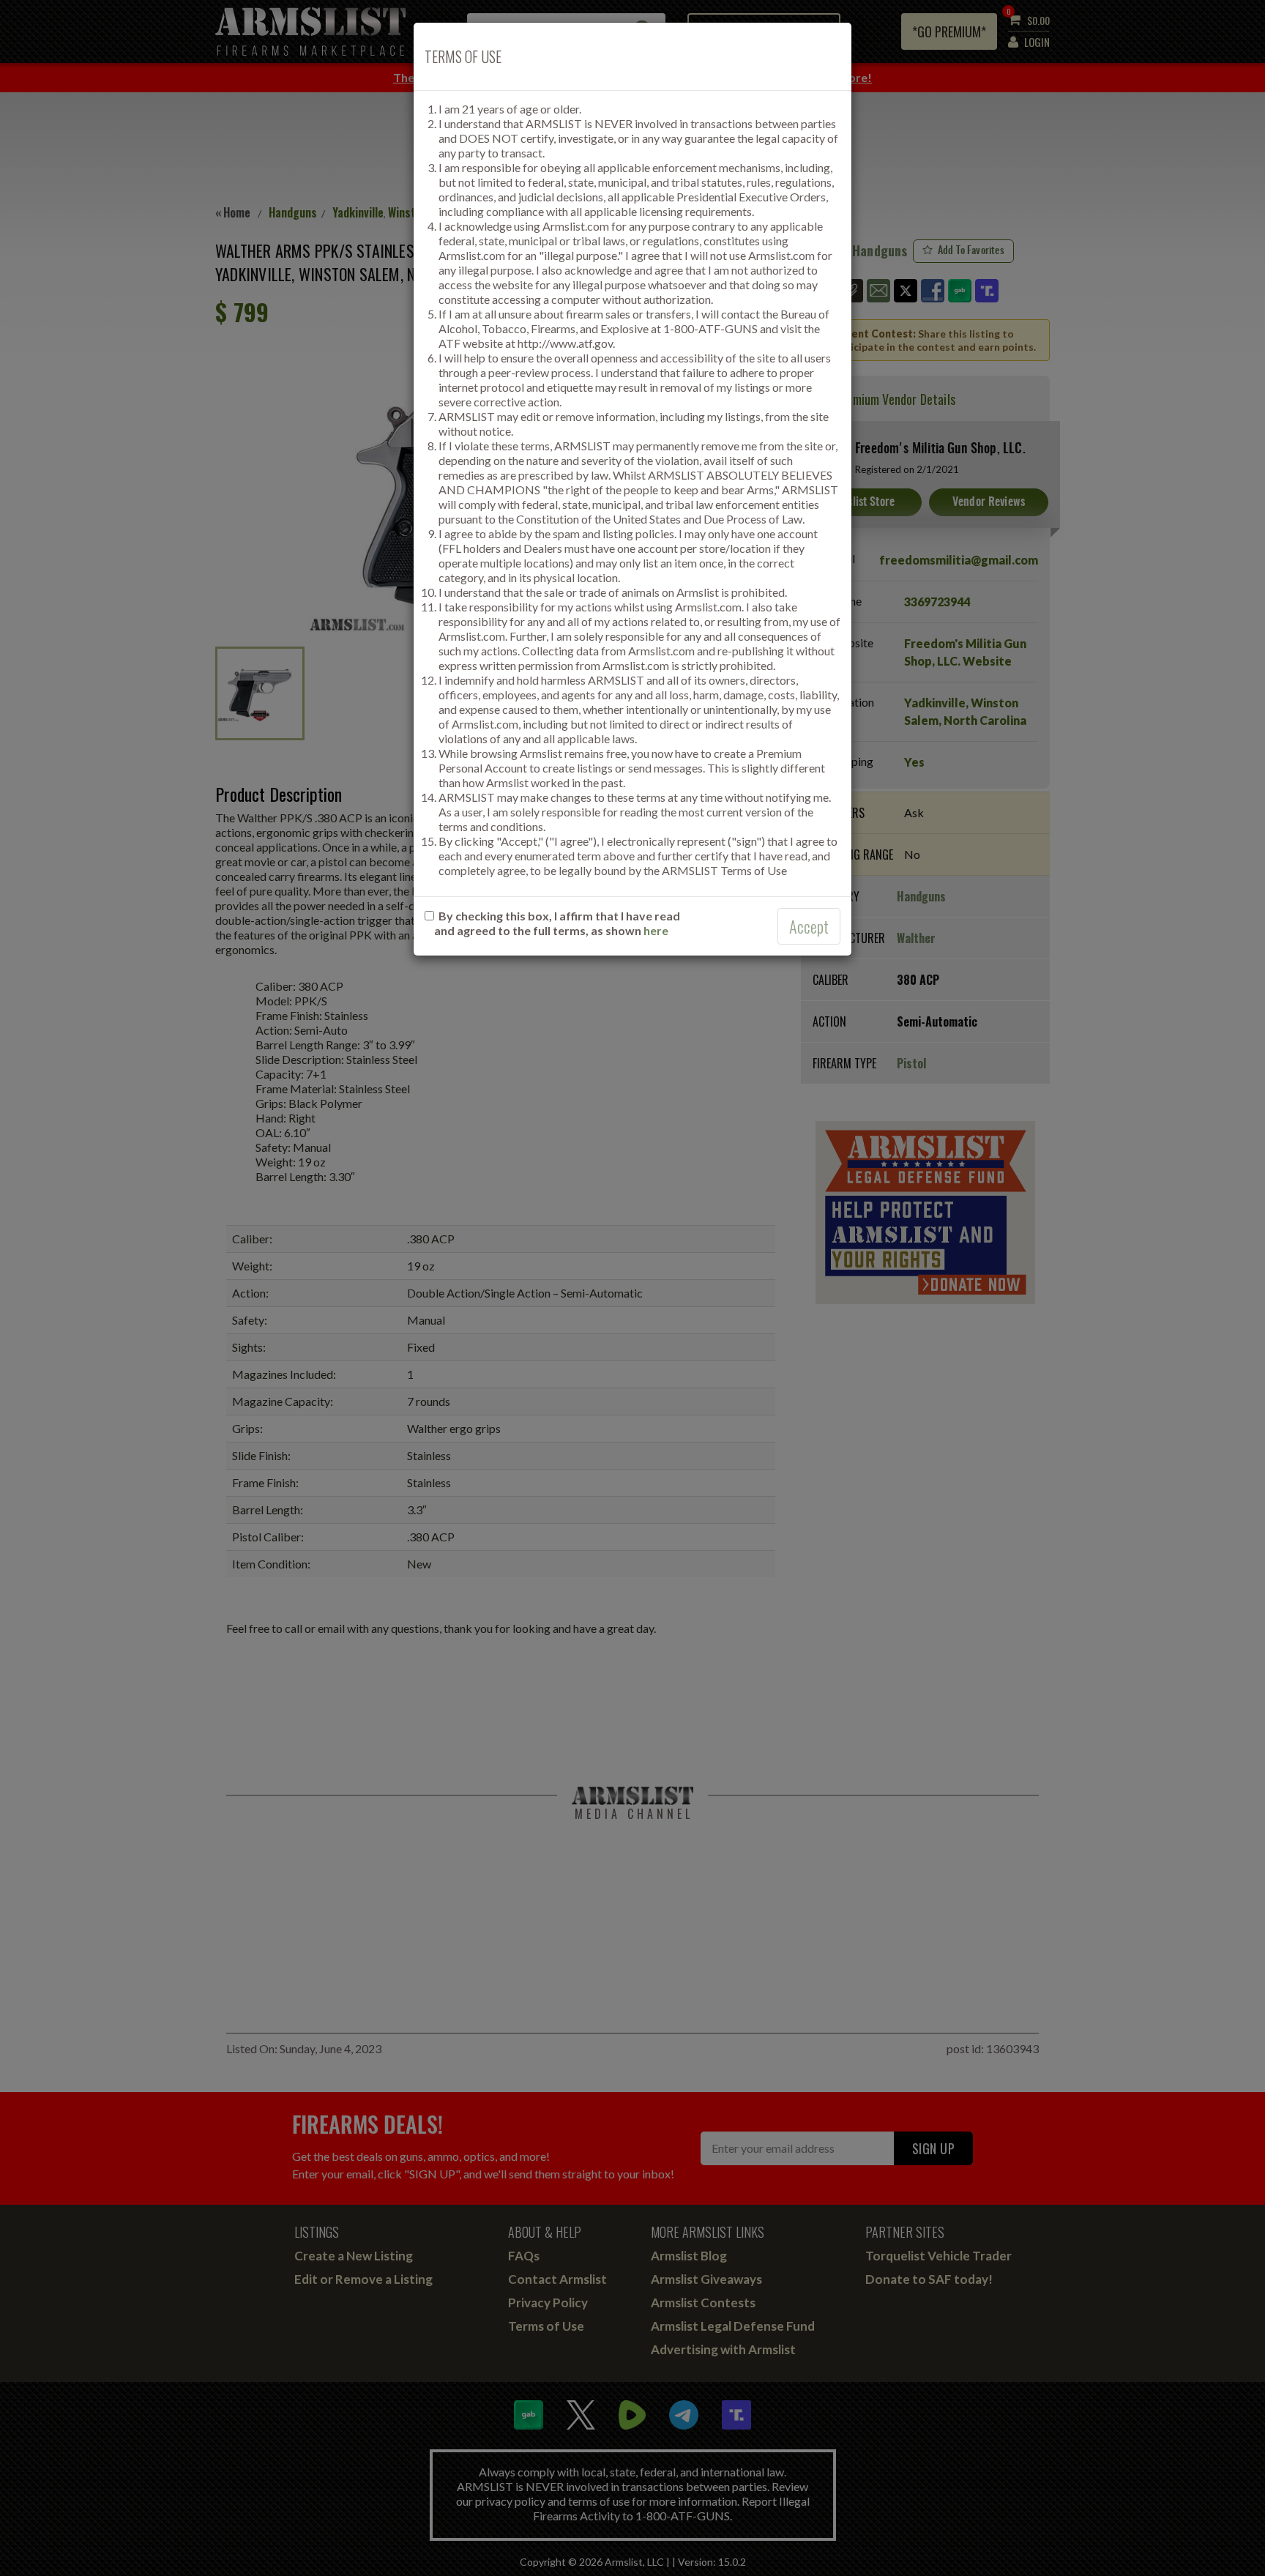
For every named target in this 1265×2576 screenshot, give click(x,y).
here (656, 930)
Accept (809, 926)
